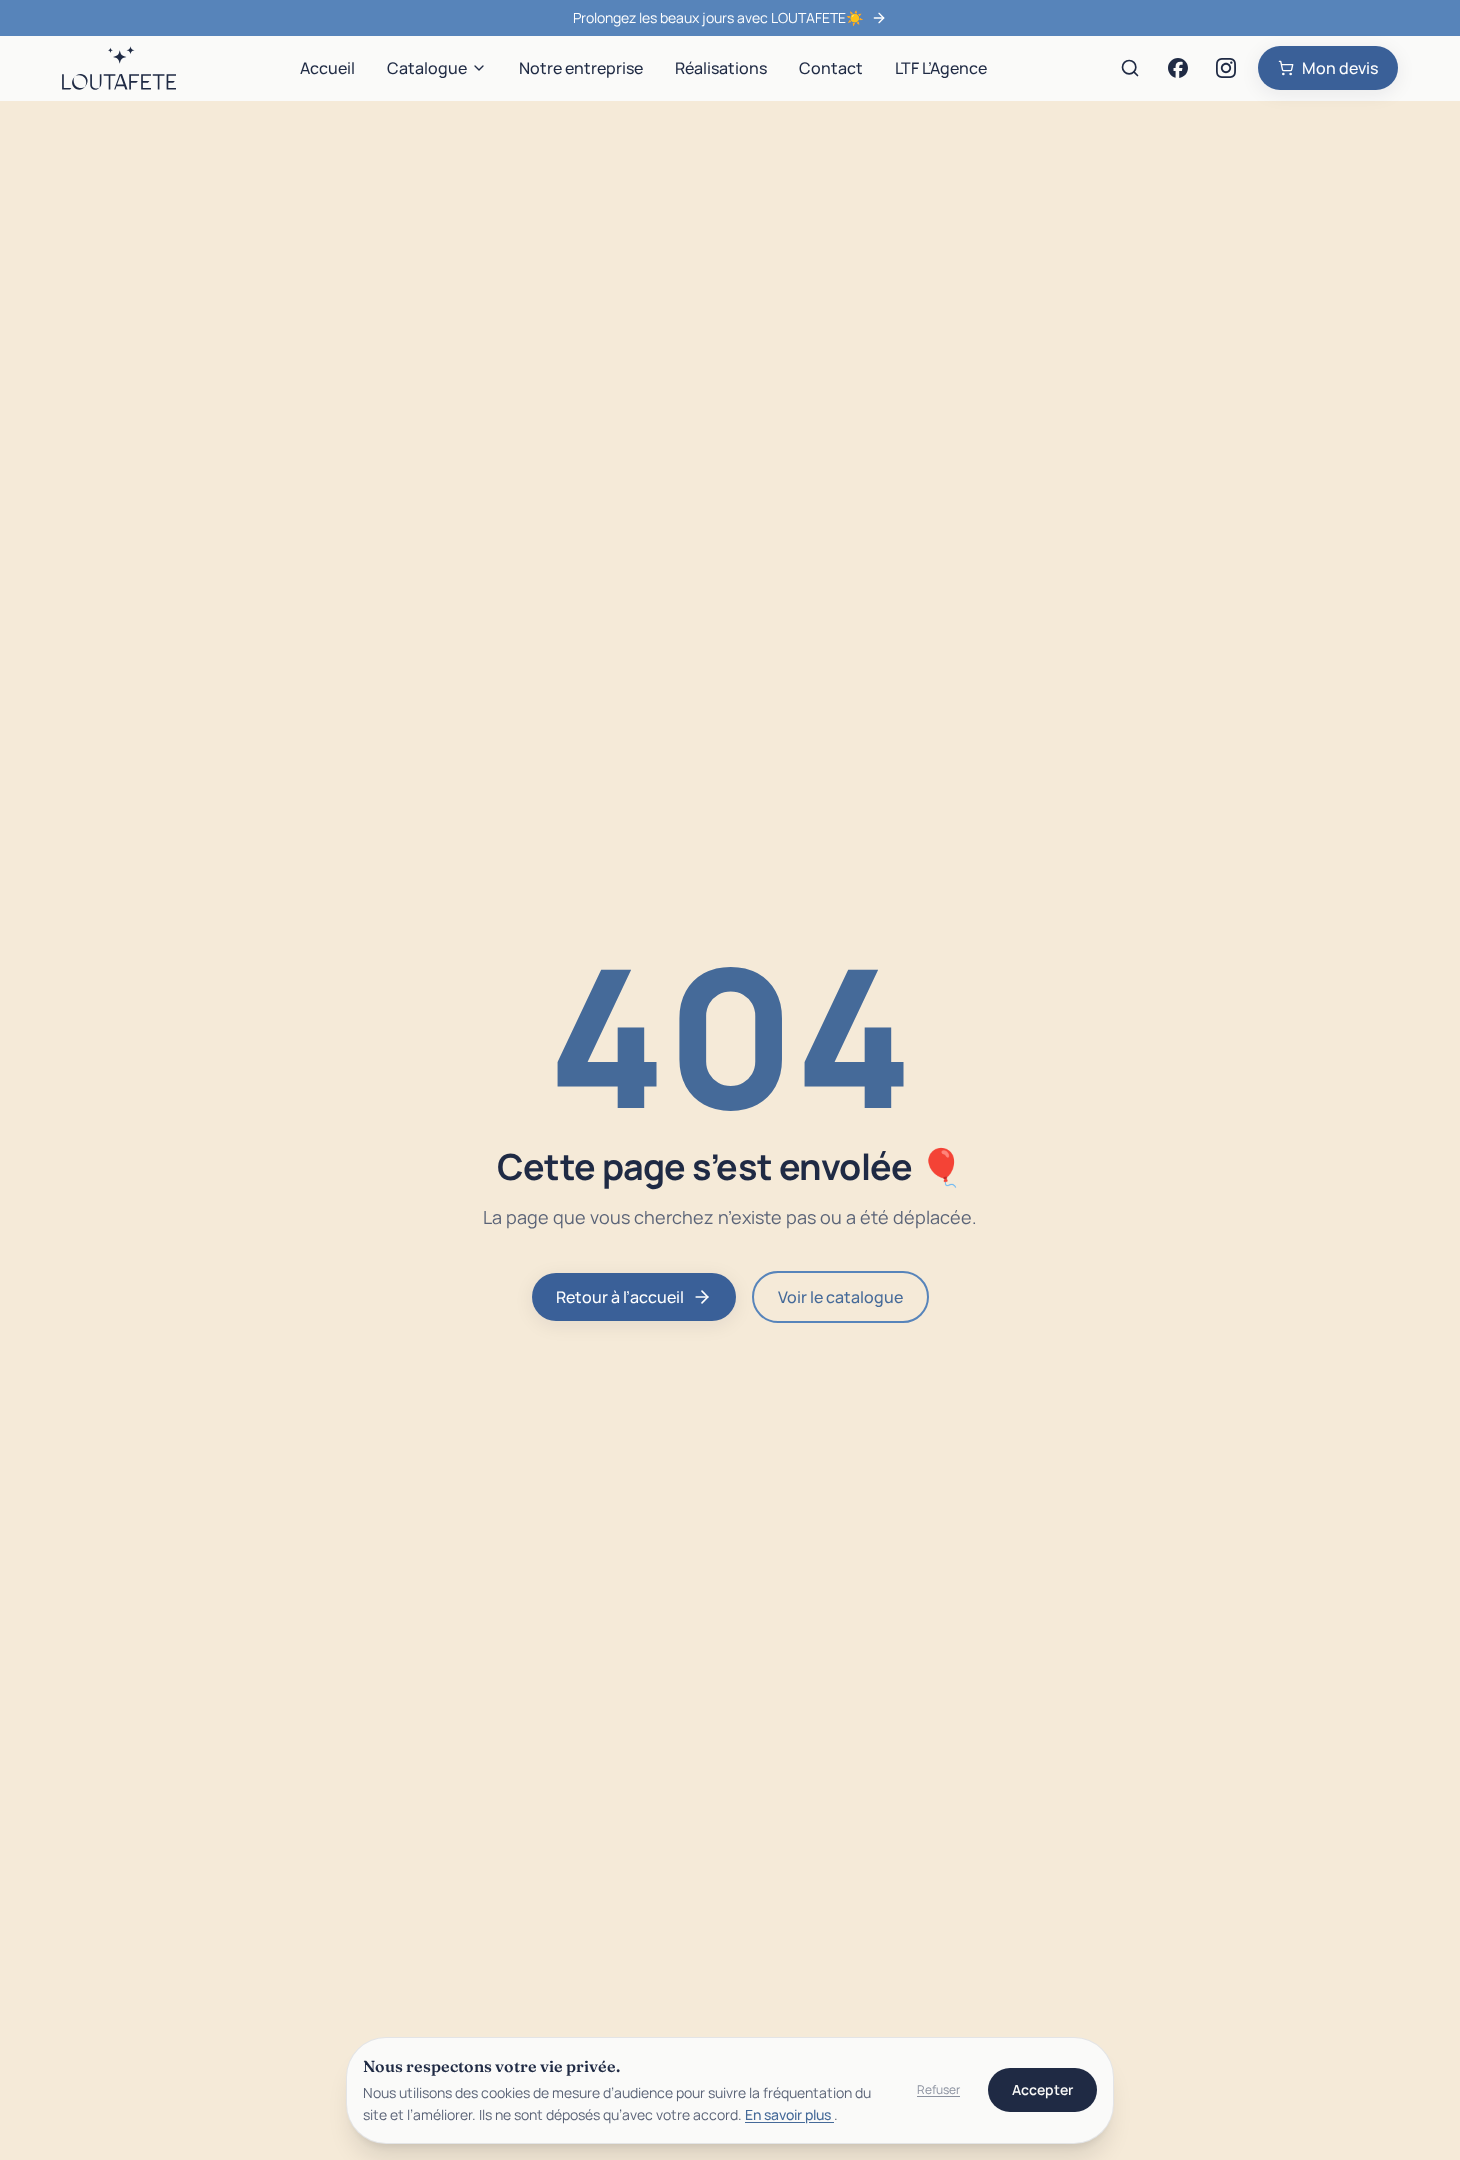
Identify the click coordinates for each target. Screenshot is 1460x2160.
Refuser (938, 2089)
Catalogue (427, 68)
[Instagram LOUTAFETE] (1226, 68)
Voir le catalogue (840, 1297)
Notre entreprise (581, 68)
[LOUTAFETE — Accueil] (119, 68)
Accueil (327, 68)
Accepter (1042, 2089)
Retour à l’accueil (620, 1297)
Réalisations (721, 68)
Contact (831, 68)
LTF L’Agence (941, 68)
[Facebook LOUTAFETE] (1178, 68)
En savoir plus (789, 2114)
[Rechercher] (1130, 68)
